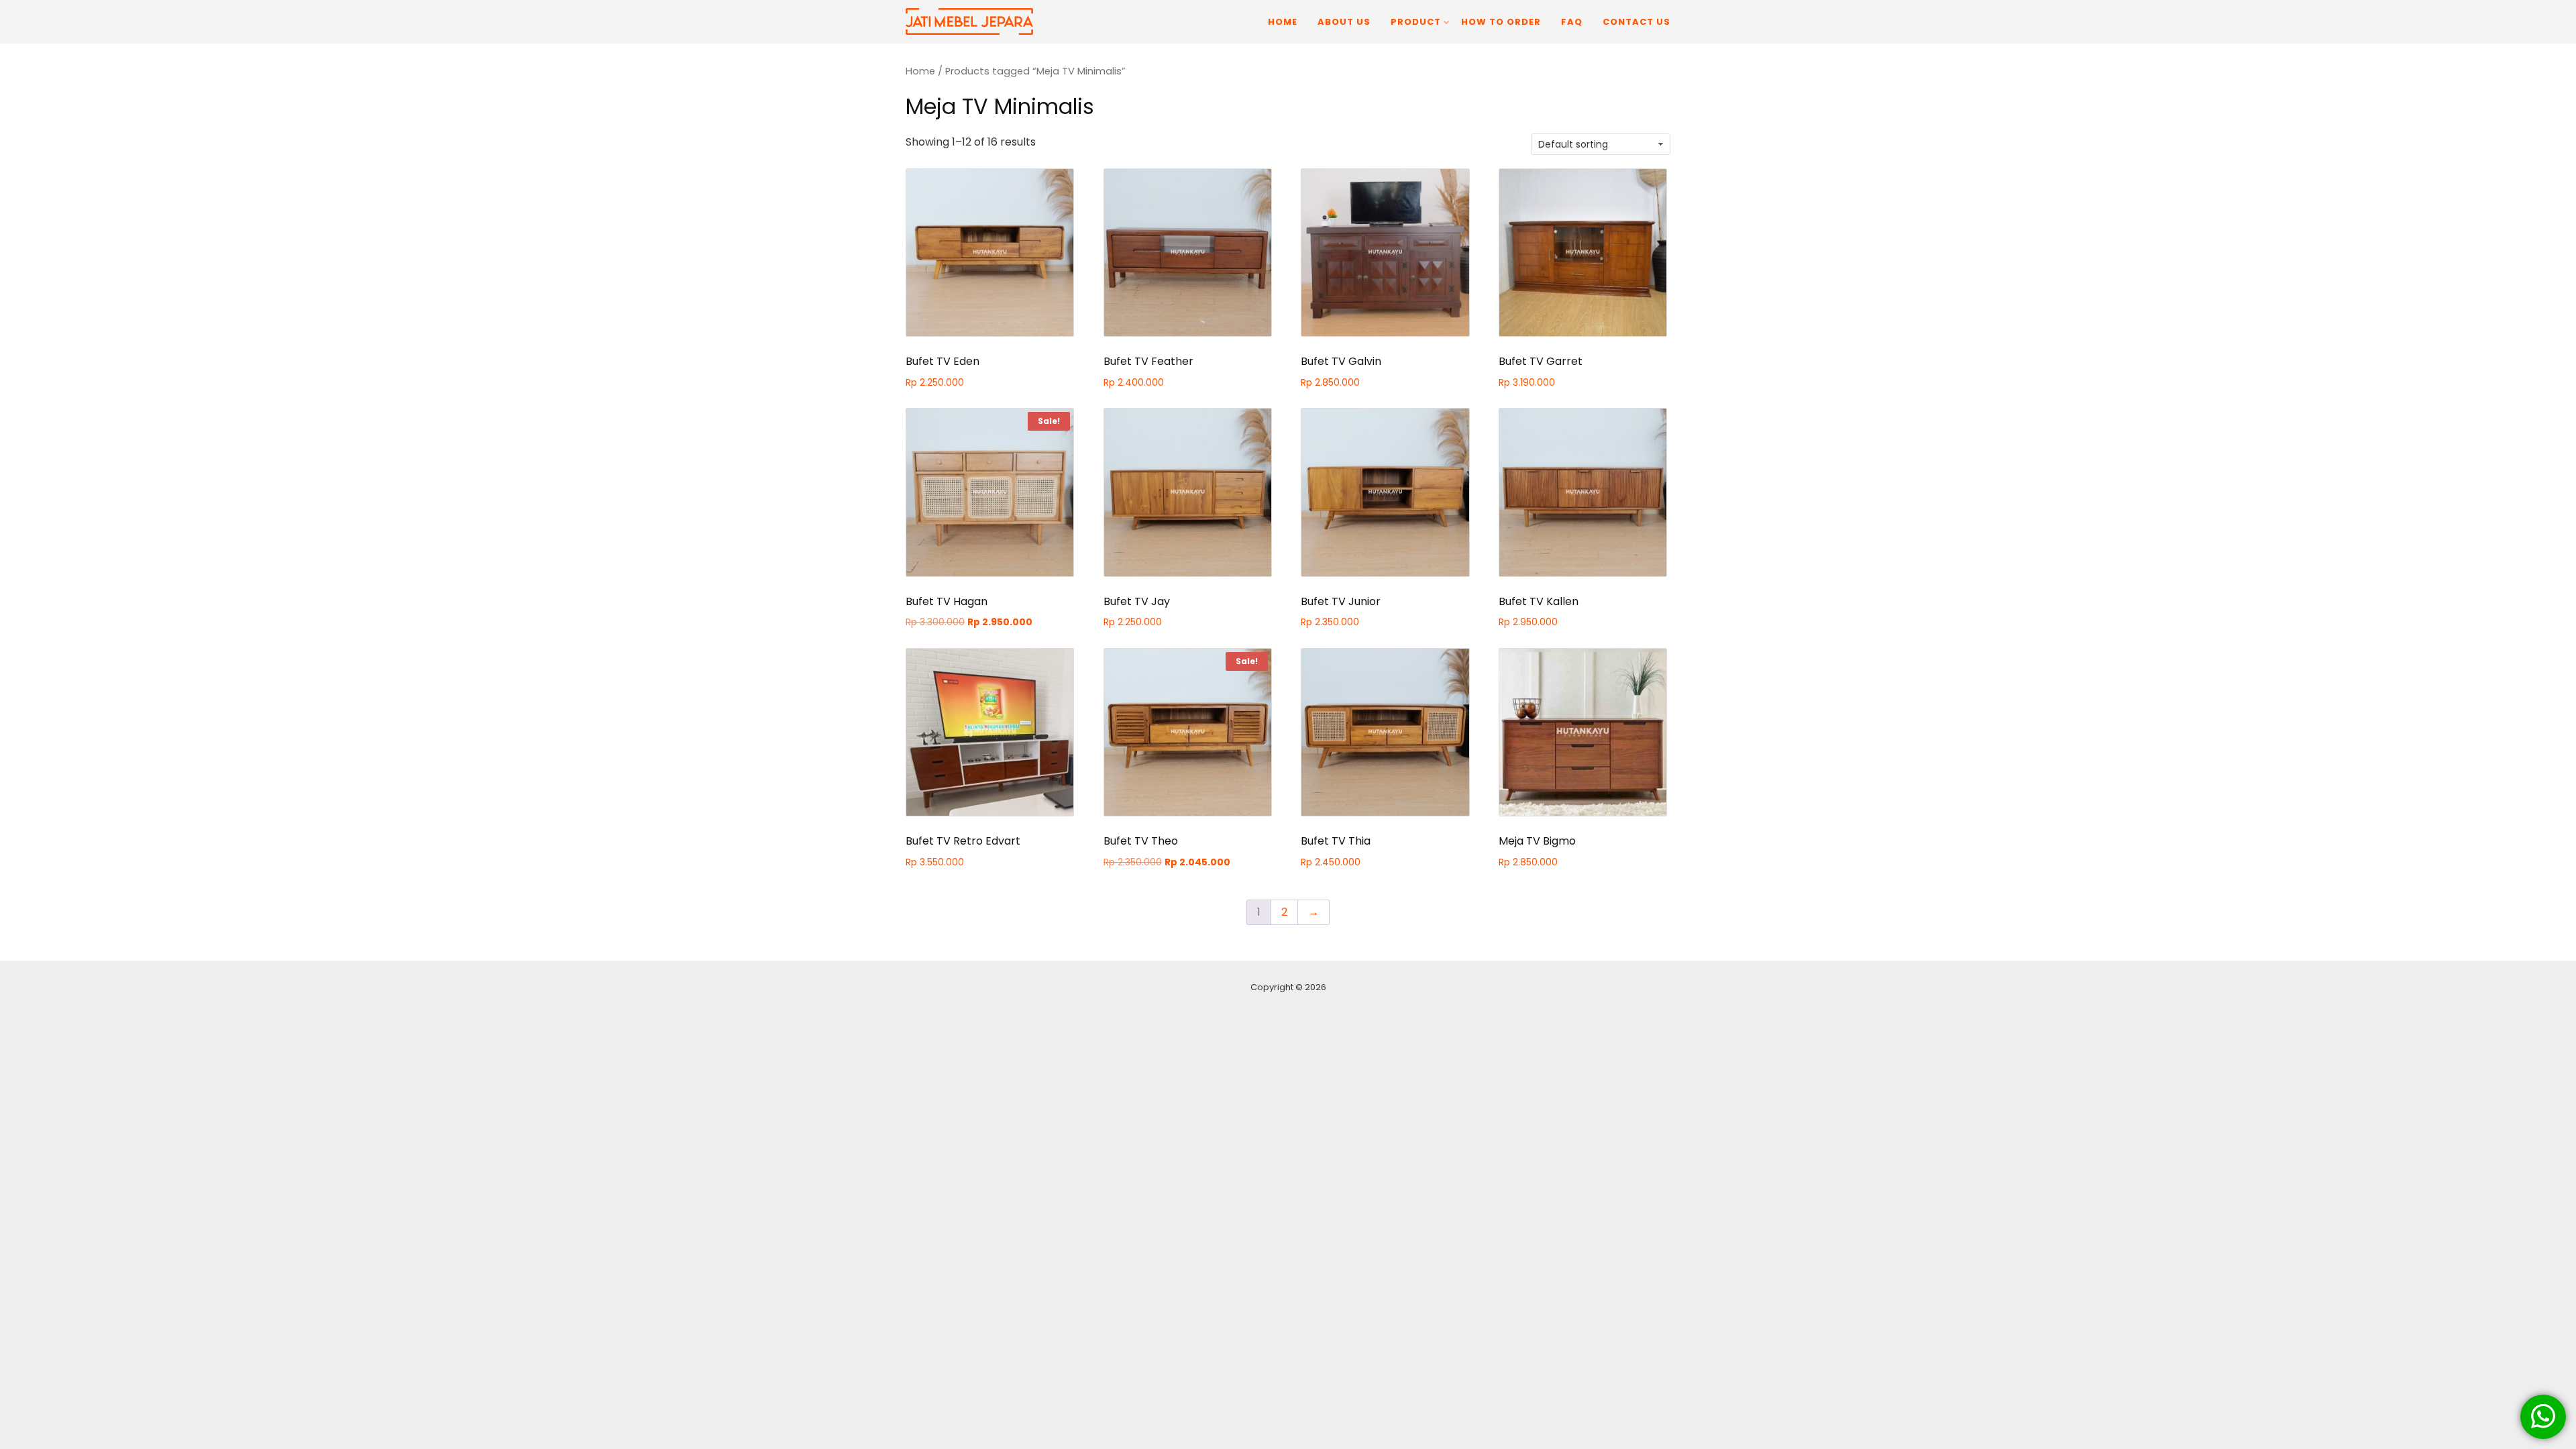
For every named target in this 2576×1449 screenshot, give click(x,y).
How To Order (1501, 22)
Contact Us (1636, 22)
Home (1283, 22)
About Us (1344, 22)
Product (1416, 22)
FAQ (1572, 22)
